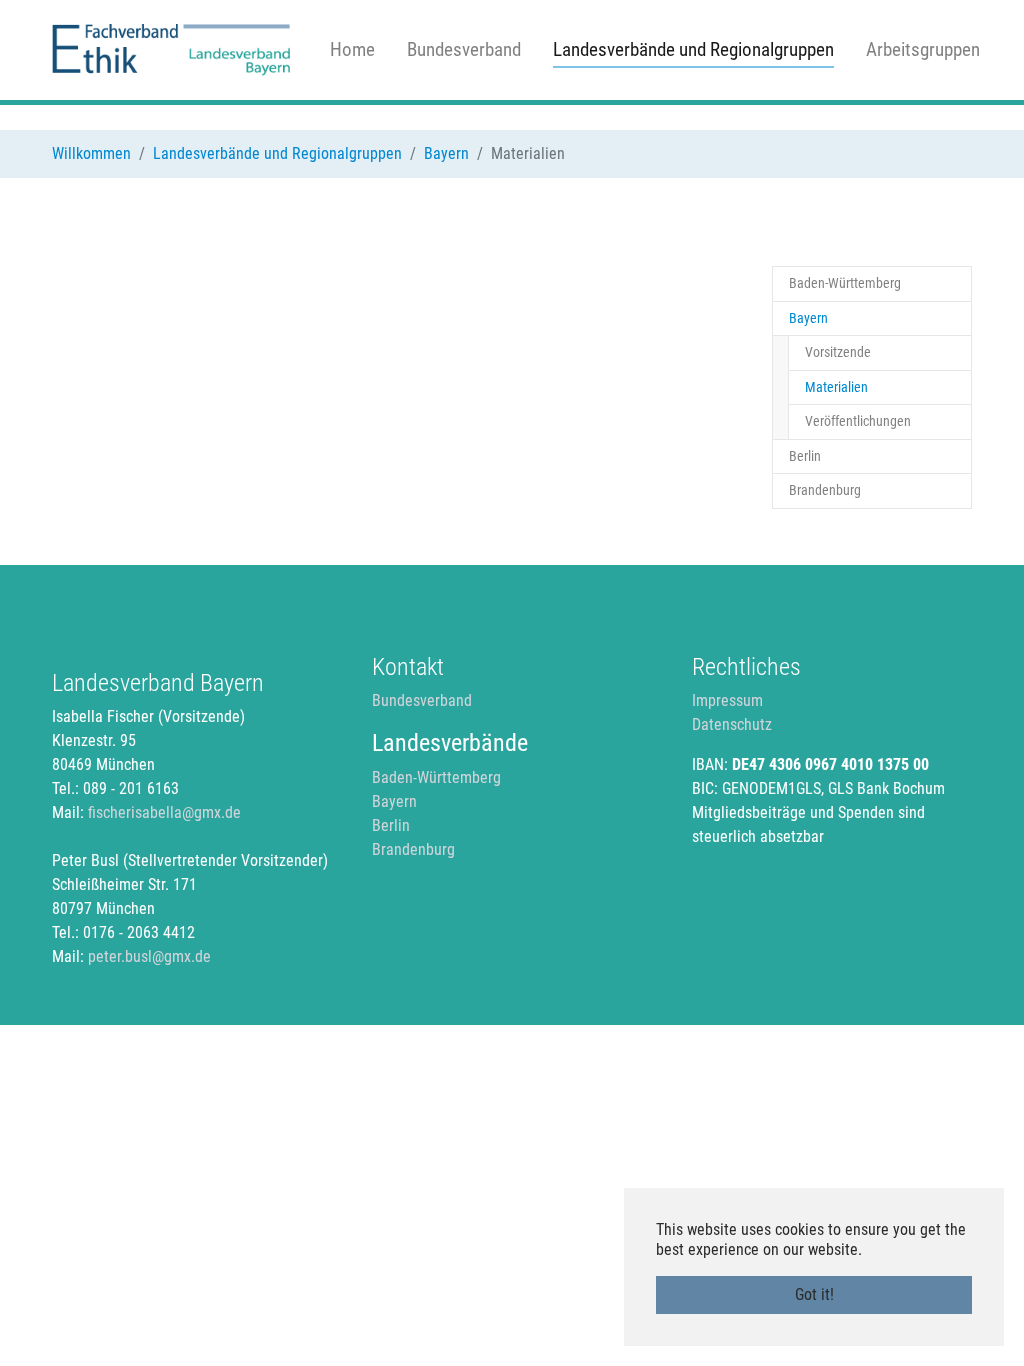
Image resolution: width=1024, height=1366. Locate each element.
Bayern (394, 801)
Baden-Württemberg (436, 777)
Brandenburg (413, 849)
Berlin (391, 825)
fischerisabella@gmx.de (164, 812)
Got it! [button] (814, 1294)
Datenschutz (732, 724)
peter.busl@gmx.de (149, 956)
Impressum (727, 700)
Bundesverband (422, 700)
